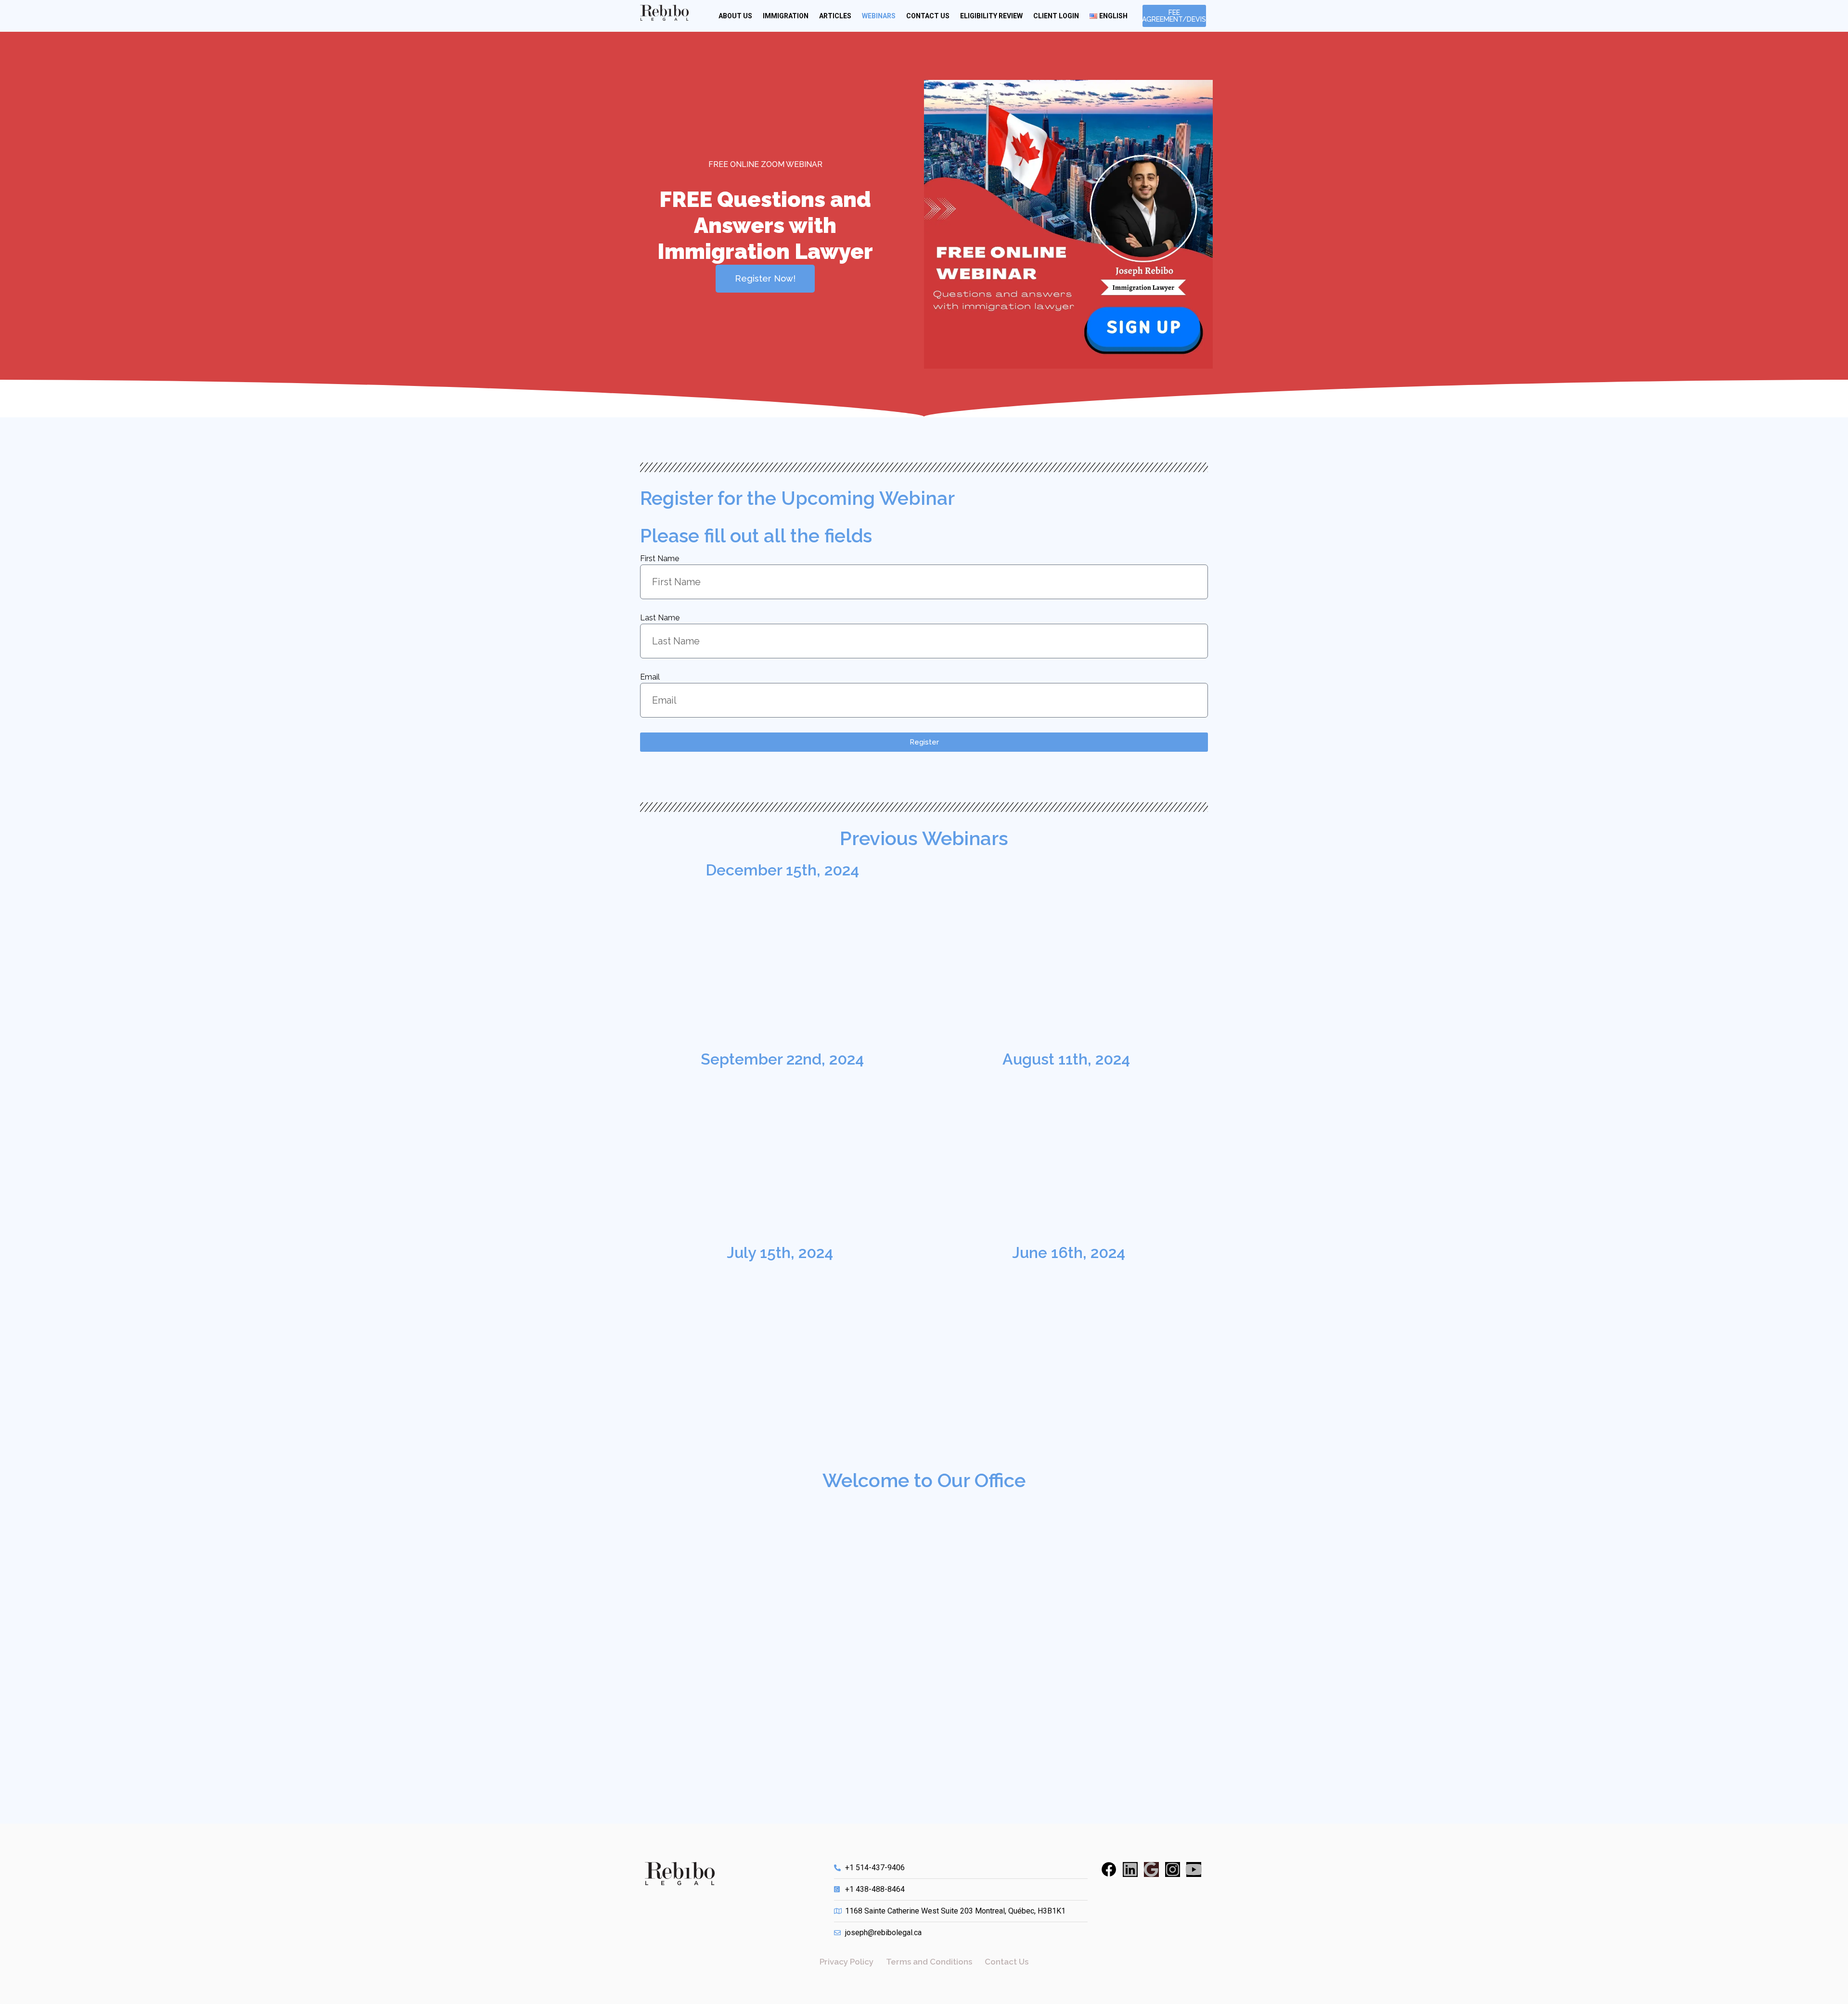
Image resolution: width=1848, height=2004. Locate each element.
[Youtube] (1194, 1869)
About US (735, 16)
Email (650, 677)
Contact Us (928, 16)
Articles (835, 16)
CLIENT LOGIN (1056, 16)
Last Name (660, 618)
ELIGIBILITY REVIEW (991, 16)
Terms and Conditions (929, 1962)
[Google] (1151, 1869)
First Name (660, 559)
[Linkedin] (1130, 1869)
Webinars (879, 16)
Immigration (786, 16)
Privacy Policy (847, 1962)
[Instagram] (1173, 1869)
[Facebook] (1109, 1869)
